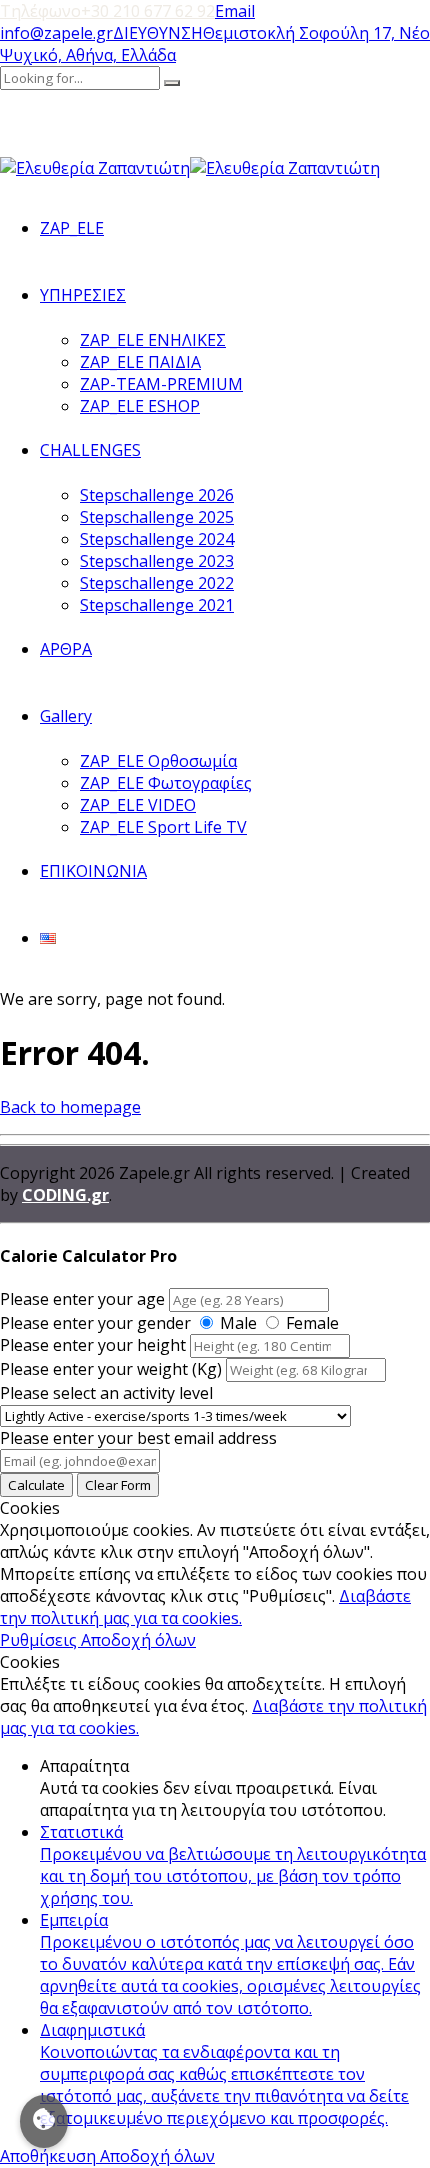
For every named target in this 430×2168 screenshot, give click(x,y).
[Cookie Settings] (44, 2121)
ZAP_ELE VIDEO (138, 805)
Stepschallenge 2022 (157, 583)
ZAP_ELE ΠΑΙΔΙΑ (140, 362)
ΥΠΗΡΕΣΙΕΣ (83, 295)
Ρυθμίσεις (40, 1640)
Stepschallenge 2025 (157, 517)
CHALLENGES (90, 450)
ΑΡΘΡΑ (66, 649)
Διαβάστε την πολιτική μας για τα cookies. (205, 1607)
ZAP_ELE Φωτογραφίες (166, 783)
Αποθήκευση (50, 2156)
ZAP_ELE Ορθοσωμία (158, 761)
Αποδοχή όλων (138, 1640)
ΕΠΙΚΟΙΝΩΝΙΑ (93, 871)
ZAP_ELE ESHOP (140, 406)
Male (238, 1323)
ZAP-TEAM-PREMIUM (161, 384)
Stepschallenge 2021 (157, 605)
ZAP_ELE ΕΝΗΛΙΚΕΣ (153, 340)
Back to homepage (70, 1107)
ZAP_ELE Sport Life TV (163, 827)
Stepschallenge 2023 (157, 561)
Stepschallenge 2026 (157, 495)
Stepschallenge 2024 (157, 539)
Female (312, 1323)
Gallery (66, 716)
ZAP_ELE (72, 228)
